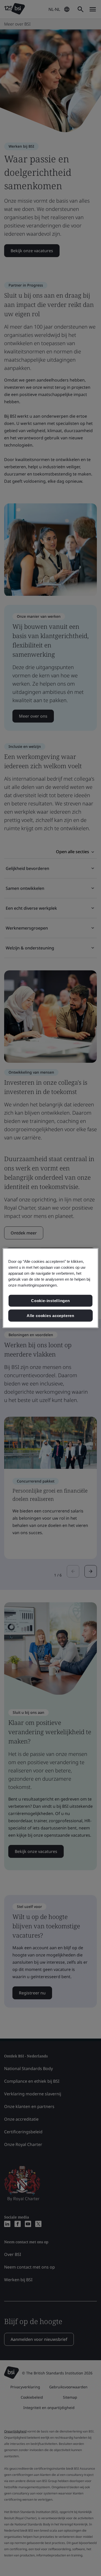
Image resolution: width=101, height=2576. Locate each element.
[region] (51, 1288)
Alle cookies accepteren (51, 1315)
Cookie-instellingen (51, 1301)
